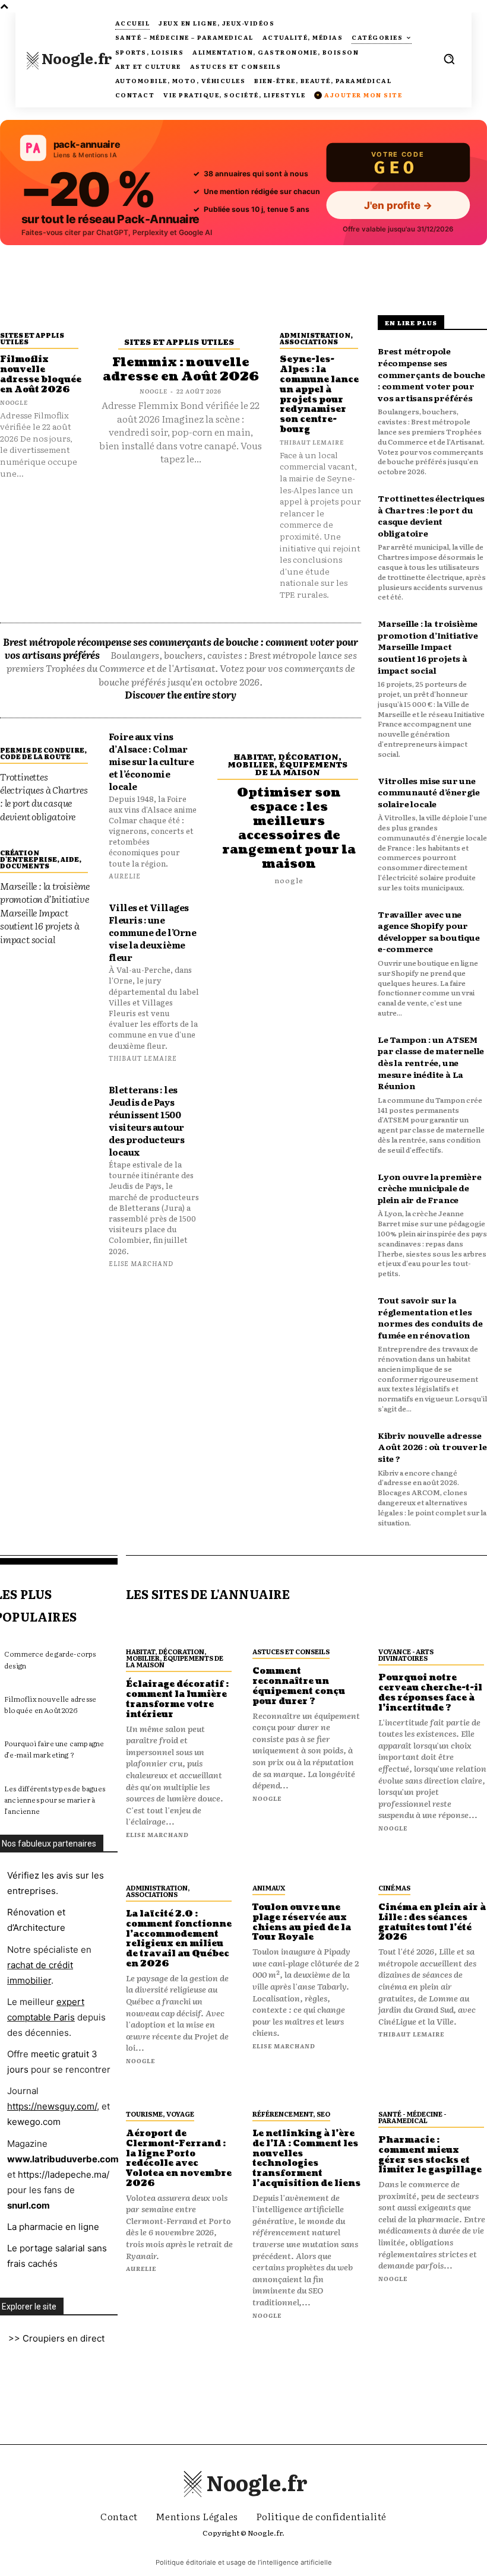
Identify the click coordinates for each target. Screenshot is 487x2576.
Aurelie (125, 875)
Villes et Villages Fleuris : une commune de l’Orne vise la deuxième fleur (153, 932)
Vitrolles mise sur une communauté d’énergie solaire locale (429, 792)
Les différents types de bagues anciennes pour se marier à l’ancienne (55, 1800)
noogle (14, 402)
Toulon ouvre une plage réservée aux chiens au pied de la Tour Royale (302, 1922)
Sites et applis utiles (32, 338)
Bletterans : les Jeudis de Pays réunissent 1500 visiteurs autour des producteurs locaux (147, 1121)
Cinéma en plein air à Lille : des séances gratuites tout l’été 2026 (432, 1922)
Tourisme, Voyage (160, 2114)
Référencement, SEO (291, 2114)
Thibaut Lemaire (312, 442)
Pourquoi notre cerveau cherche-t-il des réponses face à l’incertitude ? (430, 1693)
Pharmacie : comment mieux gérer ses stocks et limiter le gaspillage (430, 2155)
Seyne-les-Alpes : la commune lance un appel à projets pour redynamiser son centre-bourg (319, 394)
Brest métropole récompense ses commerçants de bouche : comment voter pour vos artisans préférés (431, 374)
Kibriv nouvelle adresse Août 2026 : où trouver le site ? (432, 1447)
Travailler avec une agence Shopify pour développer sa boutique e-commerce (429, 932)
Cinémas (394, 1887)
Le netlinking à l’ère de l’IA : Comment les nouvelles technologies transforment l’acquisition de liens (306, 2158)
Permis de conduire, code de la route (43, 753)
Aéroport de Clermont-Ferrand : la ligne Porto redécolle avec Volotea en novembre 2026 (179, 2158)
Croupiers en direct (64, 2338)
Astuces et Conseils (291, 1651)
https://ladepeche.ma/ (64, 2174)
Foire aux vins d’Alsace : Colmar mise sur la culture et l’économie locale (151, 761)
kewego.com (34, 2122)
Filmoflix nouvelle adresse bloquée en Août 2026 (41, 374)
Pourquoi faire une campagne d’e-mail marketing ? (54, 1749)
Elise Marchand (141, 1263)
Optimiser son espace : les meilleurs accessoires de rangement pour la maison (289, 829)
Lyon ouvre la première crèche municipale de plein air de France (430, 1188)
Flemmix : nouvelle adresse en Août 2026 (181, 370)
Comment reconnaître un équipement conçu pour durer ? (299, 1686)
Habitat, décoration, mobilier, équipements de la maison (287, 764)
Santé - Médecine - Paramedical (412, 2117)
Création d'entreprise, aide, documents (41, 859)
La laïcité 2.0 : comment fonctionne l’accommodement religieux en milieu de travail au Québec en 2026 (179, 1939)
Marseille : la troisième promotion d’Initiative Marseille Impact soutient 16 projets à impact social (45, 912)
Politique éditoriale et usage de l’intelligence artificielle (244, 2562)
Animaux (269, 1887)
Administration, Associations (316, 338)
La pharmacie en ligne (53, 2227)
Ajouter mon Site (359, 95)
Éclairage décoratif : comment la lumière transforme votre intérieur (177, 1699)
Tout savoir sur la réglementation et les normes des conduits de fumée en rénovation (430, 1317)
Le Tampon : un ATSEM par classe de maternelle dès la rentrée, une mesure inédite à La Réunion (431, 1062)
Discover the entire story (181, 694)
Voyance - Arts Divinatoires (406, 1655)
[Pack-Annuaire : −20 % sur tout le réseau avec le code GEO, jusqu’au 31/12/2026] (243, 183)
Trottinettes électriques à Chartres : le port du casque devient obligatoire (44, 796)
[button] (449, 59)
